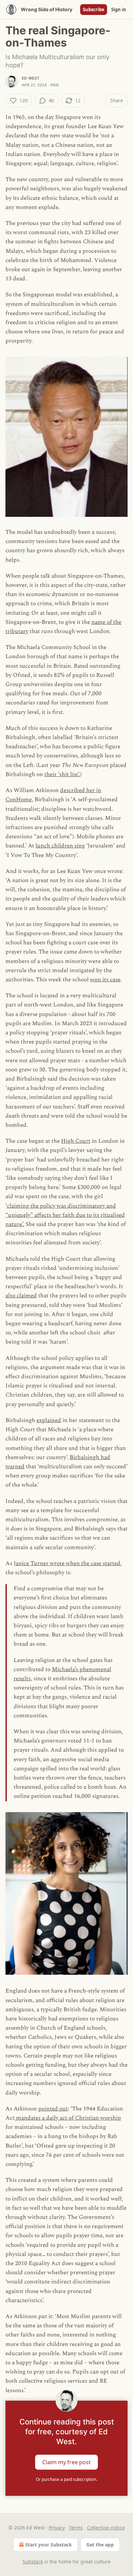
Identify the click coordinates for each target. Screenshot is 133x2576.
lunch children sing (60, 846)
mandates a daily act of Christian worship (68, 2118)
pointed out (53, 2109)
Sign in (119, 10)
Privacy (57, 2528)
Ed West (31, 78)
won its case (105, 980)
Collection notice (106, 2528)
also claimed (21, 1296)
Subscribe (94, 10)
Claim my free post (66, 2462)
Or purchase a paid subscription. (66, 2479)
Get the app (100, 2545)
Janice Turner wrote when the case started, (68, 1563)
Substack (33, 2562)
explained (49, 1420)
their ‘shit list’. (62, 774)
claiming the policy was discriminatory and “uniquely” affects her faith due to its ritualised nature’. (65, 1215)
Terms (76, 2528)
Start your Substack (49, 2545)
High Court (76, 1141)
